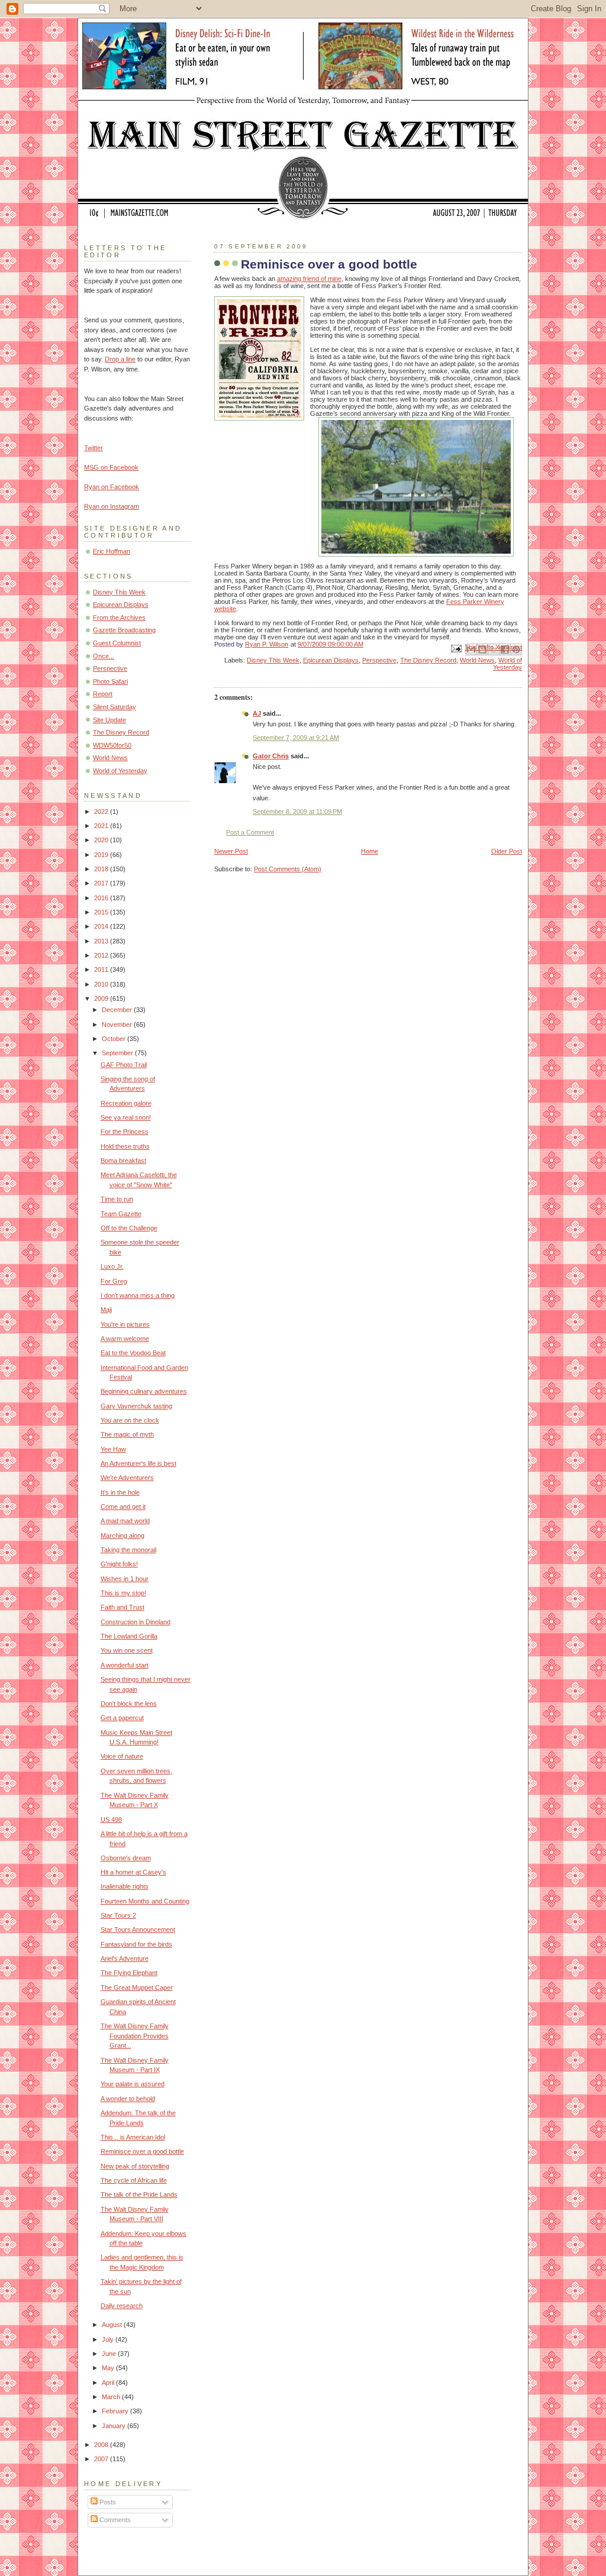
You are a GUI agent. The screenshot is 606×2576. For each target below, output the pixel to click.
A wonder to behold (128, 2099)
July (109, 2339)
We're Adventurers (127, 1478)
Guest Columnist (117, 643)
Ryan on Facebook (112, 487)
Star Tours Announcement (138, 1929)
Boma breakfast (123, 1161)
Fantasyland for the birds (136, 1944)
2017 (102, 883)
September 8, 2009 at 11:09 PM (297, 812)
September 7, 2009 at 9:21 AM (296, 738)
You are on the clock (130, 1420)
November (118, 1024)
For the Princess (125, 1132)
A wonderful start (125, 1665)
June (110, 2354)
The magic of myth (127, 1434)
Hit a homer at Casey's (133, 1872)
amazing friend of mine (309, 279)
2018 (102, 869)
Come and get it (123, 1507)
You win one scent (127, 1650)
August (113, 2325)
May (109, 2368)
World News (477, 660)
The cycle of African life (134, 2180)
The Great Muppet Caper (137, 1987)
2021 (102, 826)
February (116, 2411)
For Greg (114, 1281)
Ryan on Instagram (112, 506)
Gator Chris (271, 756)
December (118, 1010)
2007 (102, 2459)
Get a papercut (122, 1718)
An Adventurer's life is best (138, 1463)
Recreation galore (126, 1103)
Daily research (122, 2306)
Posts (107, 2502)
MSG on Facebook (111, 467)
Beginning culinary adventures (144, 1391)
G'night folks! (119, 1564)
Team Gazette (121, 1214)
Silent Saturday (115, 707)
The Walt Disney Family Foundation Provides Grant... (135, 2036)
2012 (102, 955)
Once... (104, 656)
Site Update (109, 720)
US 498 (111, 1819)
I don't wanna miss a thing (138, 1295)
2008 (102, 2445)
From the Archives (119, 618)
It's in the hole (120, 1492)
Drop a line (120, 359)
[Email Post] (455, 648)
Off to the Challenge (129, 1228)
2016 (102, 898)
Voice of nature (122, 1756)
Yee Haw (113, 1449)
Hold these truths (125, 1146)
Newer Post (231, 851)
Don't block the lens (129, 1704)
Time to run (117, 1199)
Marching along (123, 1536)
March (112, 2397)
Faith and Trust (123, 1607)
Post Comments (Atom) (288, 869)
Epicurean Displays (331, 660)
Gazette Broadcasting (124, 630)
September (118, 1053)
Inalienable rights (125, 1886)
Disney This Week (273, 660)
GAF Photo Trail (124, 1065)
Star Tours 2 (118, 1915)
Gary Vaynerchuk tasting (136, 1406)
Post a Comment (250, 832)
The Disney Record (428, 660)
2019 (102, 855)
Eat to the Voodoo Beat (133, 1353)
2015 (102, 912)
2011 (102, 969)
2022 (102, 812)
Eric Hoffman (112, 551)
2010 (102, 984)
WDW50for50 (112, 745)
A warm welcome (125, 1339)
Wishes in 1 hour (125, 1579)
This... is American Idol (133, 2137)
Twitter (94, 448)
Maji (106, 1310)
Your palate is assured (133, 2084)
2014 (102, 926)
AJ (257, 713)
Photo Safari (110, 681)
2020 (102, 840)
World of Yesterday (507, 664)
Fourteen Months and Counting (145, 1901)
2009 (102, 998)
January (115, 2426)
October (115, 1039)
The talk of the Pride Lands (139, 2194)
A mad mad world (125, 1521)
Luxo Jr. (112, 1266)
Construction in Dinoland (136, 1622)
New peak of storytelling (135, 2166)
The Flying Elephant (129, 1973)
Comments (114, 2520)
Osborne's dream (126, 1858)
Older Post (507, 851)
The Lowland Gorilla (129, 1636)
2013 (102, 941)
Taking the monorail (128, 1550)
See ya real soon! (126, 1117)
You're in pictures (125, 1324)
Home (370, 851)
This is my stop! (123, 1593)
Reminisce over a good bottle (142, 2151)
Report (103, 694)
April (109, 2383)
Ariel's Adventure (125, 1958)
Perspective (379, 660)
